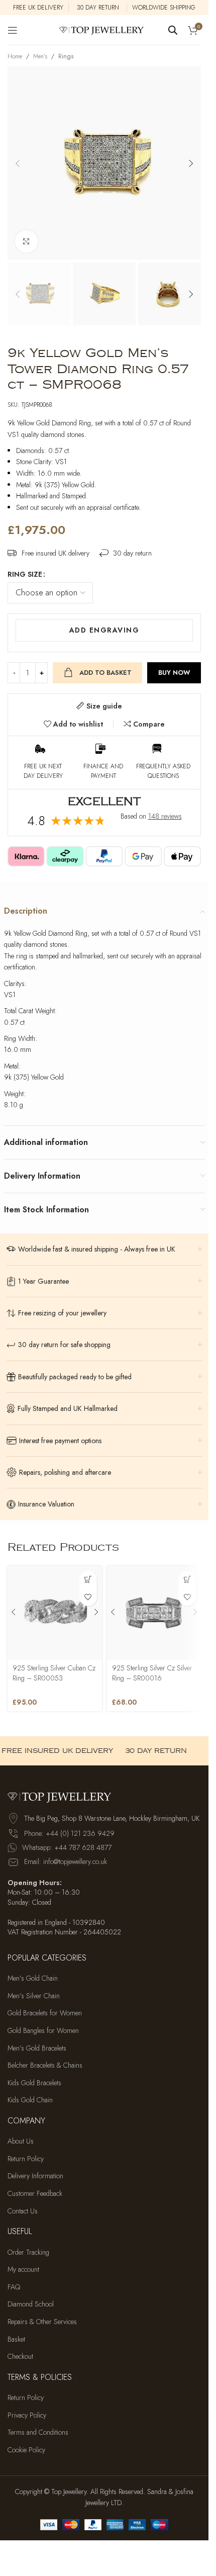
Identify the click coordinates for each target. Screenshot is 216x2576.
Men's (40, 56)
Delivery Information (35, 2177)
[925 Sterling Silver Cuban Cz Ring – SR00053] (55, 1613)
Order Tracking (28, 2252)
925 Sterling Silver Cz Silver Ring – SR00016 (152, 1673)
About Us (21, 2141)
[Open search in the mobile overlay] (173, 30)
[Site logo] (104, 29)
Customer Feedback (35, 2194)
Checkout (20, 2357)
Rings (66, 56)
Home (15, 56)
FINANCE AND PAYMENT (103, 771)
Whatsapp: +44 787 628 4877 (67, 1847)
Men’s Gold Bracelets (37, 2048)
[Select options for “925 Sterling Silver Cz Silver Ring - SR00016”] (187, 1580)
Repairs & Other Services (42, 2322)
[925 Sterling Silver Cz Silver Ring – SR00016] (154, 1613)
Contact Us (23, 2211)
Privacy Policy (27, 2415)
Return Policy (26, 2159)
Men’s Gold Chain (33, 1978)
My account (23, 2270)
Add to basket (105, 673)
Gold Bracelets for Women (45, 2014)
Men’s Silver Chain (34, 1996)
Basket (16, 2339)
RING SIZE (25, 574)
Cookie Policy (26, 2450)
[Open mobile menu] (13, 30)
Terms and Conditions (38, 2433)
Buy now (174, 673)
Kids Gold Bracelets (34, 2083)
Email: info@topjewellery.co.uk (66, 1862)
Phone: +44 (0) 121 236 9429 (69, 1833)
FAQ (14, 2287)
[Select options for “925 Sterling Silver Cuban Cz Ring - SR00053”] (88, 1580)
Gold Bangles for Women (43, 2031)
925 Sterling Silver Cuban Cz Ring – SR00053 (54, 1673)
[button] (18, 163)
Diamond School (31, 2305)
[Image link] (63, 1796)
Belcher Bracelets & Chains (45, 2065)
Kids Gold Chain (30, 2101)
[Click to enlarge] (26, 242)
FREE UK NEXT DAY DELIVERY (43, 771)
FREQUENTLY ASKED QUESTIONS (163, 771)
